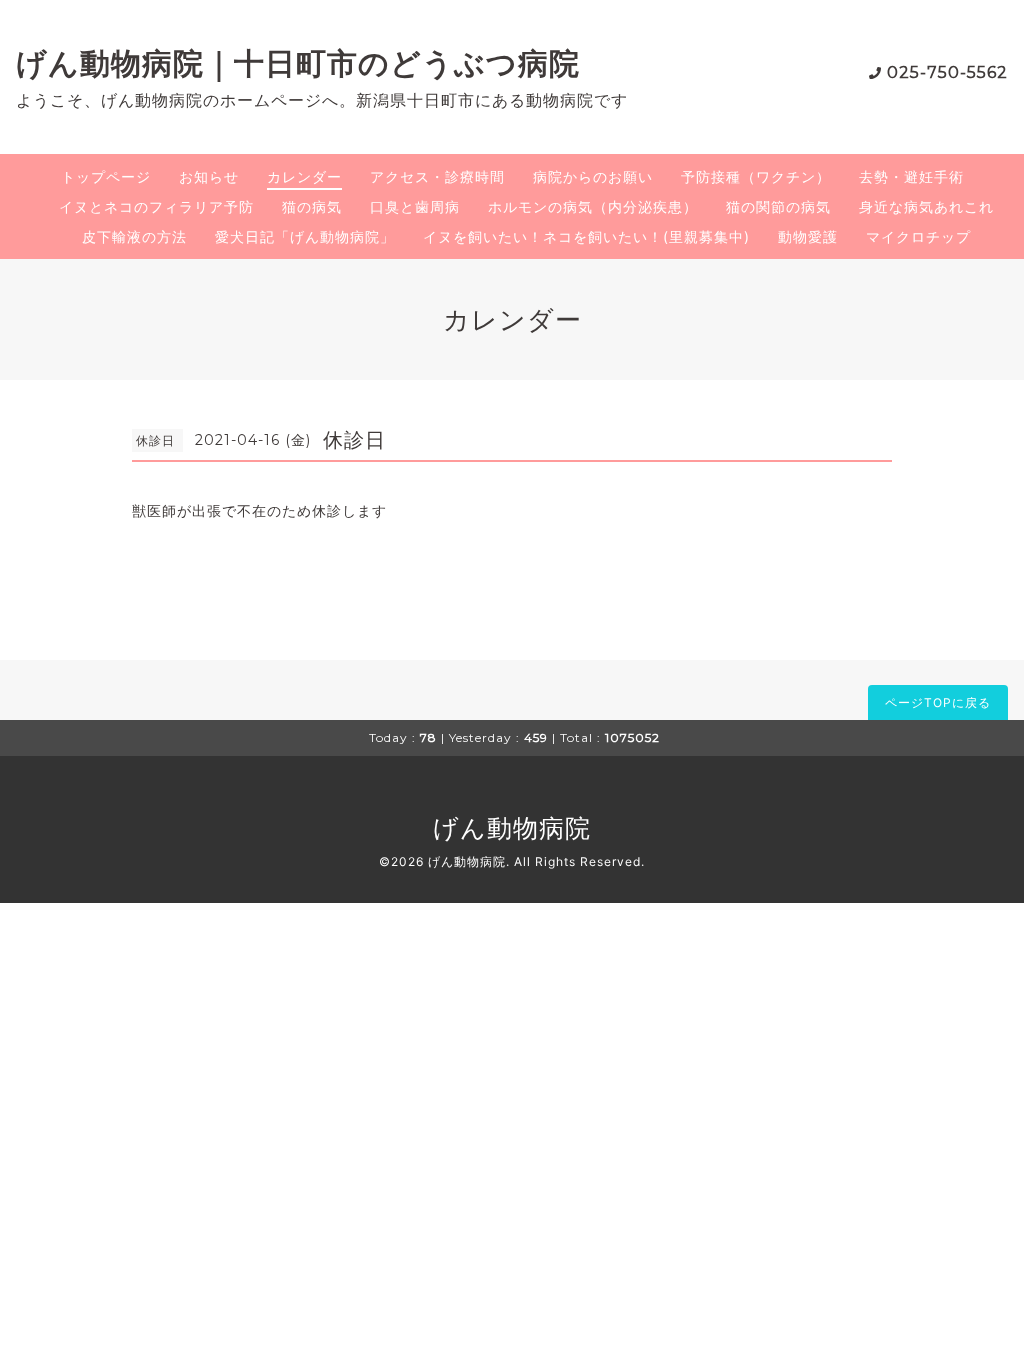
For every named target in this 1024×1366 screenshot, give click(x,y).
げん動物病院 (512, 828)
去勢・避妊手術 (911, 176)
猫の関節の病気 (778, 206)
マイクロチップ (918, 236)
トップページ (106, 176)
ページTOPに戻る (938, 702)
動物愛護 (808, 236)
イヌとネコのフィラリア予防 (156, 206)
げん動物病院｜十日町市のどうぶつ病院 (298, 63)
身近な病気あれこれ (926, 206)
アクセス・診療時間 (437, 176)
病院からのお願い (593, 176)
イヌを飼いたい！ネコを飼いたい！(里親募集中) (586, 236)
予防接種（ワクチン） (756, 176)
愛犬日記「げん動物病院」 (305, 236)
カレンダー (304, 176)
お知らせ (209, 176)
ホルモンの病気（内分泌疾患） (593, 206)
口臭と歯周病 (415, 206)
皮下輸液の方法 (134, 236)
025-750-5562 (947, 72)
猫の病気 (312, 206)
